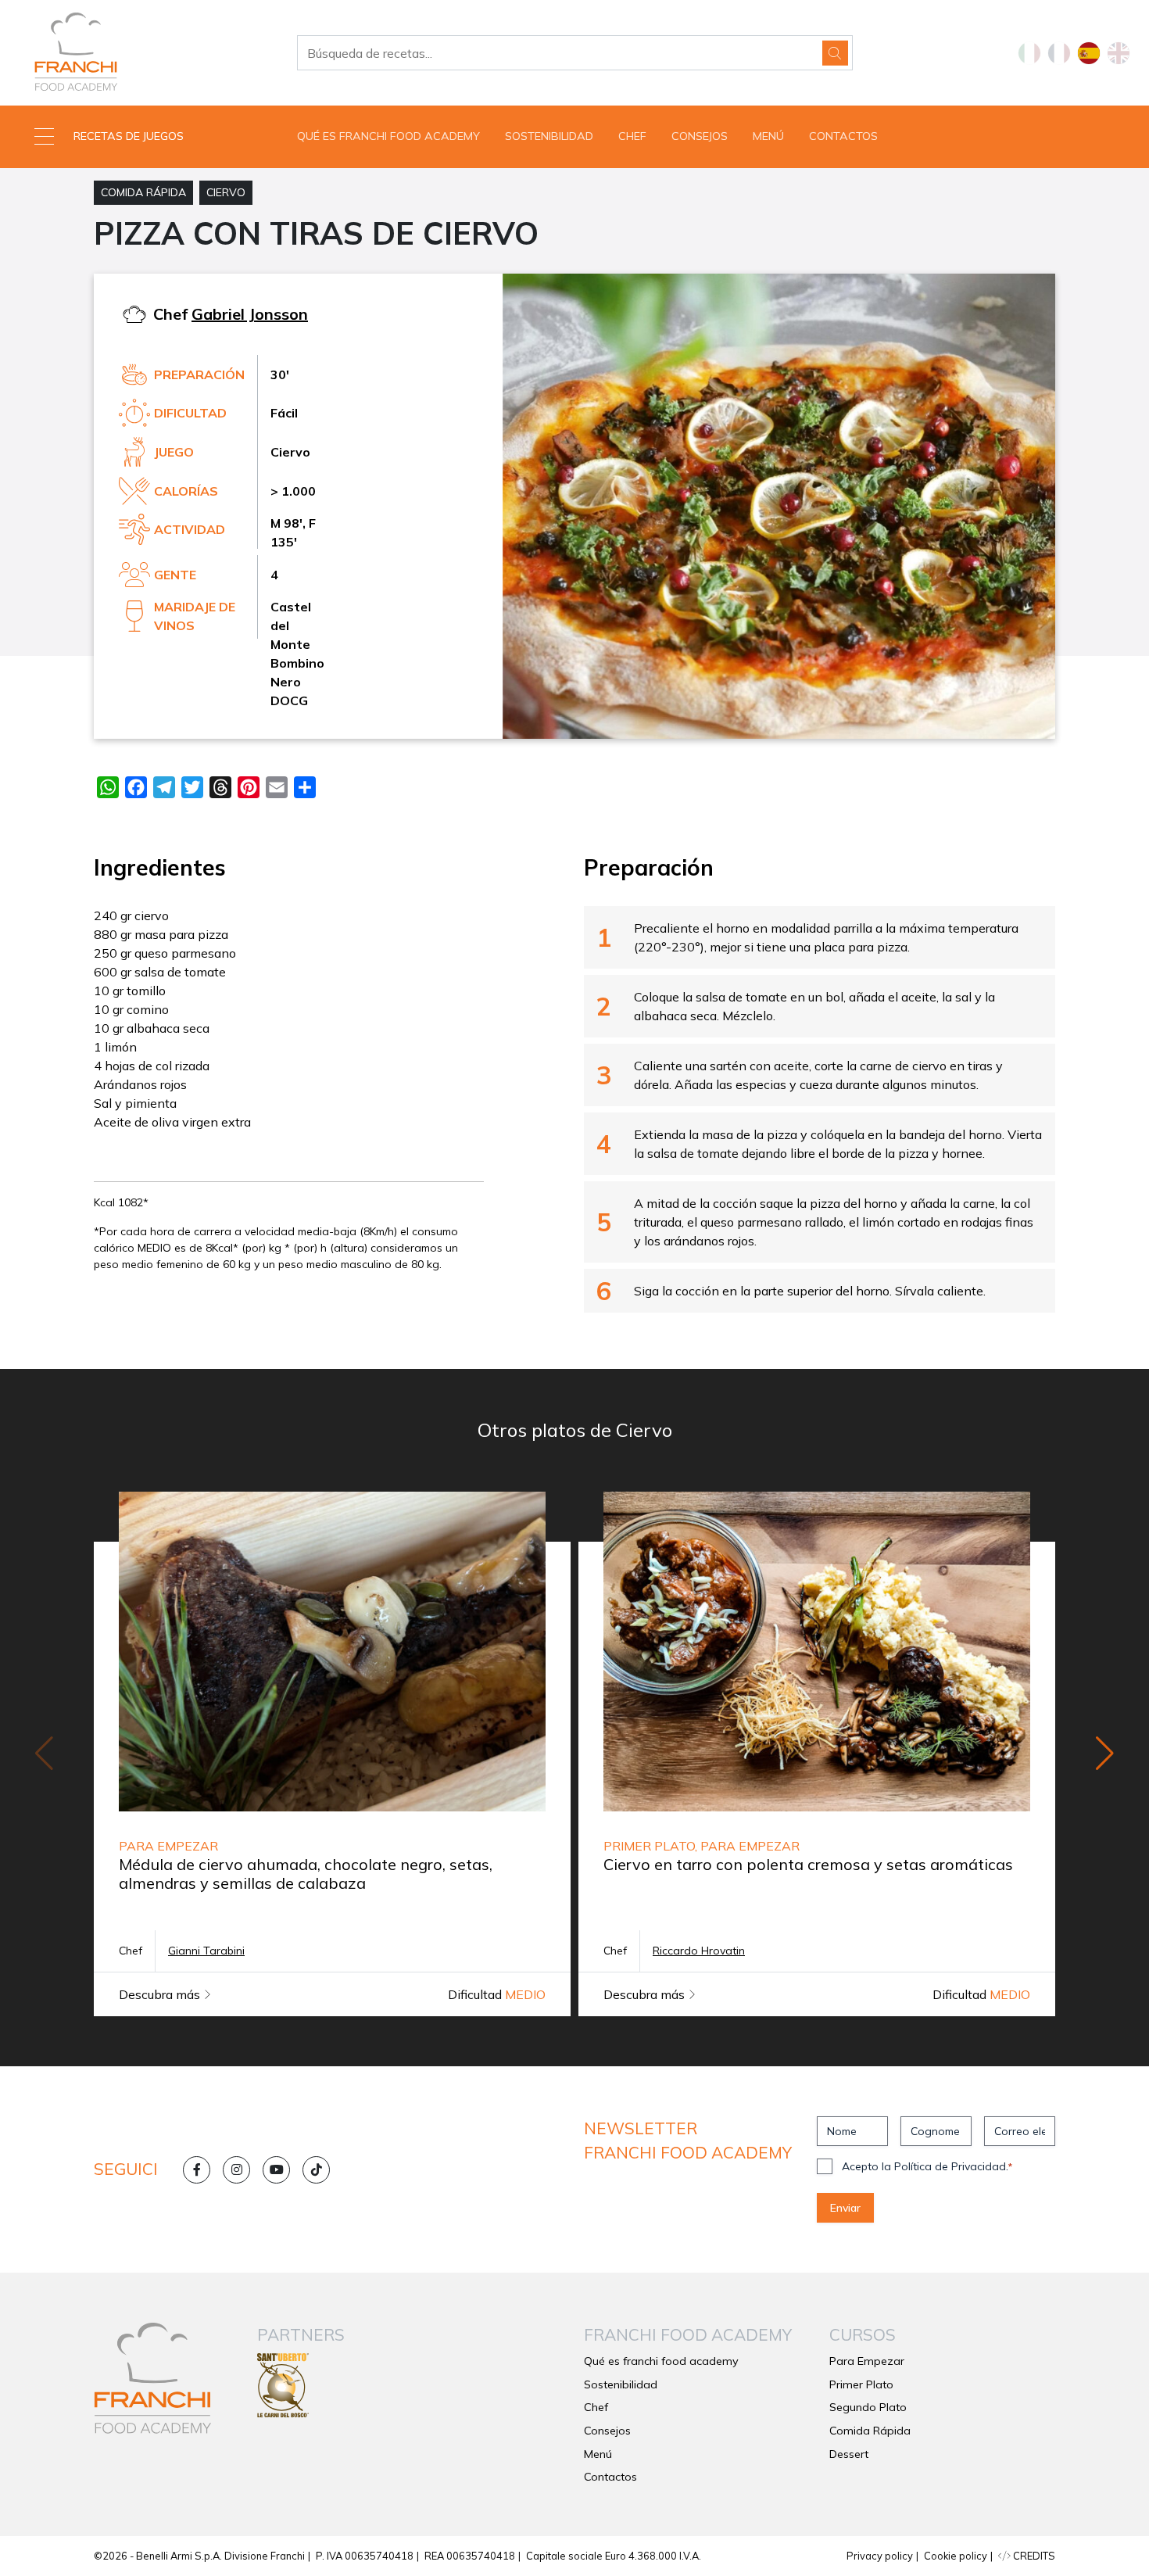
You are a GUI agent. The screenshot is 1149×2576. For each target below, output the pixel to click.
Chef (632, 136)
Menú (768, 136)
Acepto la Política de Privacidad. (927, 2166)
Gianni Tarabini (206, 1951)
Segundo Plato (868, 2407)
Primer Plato (861, 2384)
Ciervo (226, 192)
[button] (144, 137)
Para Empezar (867, 2361)
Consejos (700, 136)
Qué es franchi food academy (388, 136)
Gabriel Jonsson (250, 314)
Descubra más (161, 1994)
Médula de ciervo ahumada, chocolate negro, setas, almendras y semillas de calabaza (306, 1874)
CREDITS (1033, 2556)
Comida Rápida (143, 192)
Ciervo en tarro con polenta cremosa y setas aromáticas (808, 1864)
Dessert (849, 2454)
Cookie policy (956, 2556)
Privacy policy (880, 2556)
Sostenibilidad (549, 136)
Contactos (843, 136)
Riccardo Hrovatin (699, 1951)
